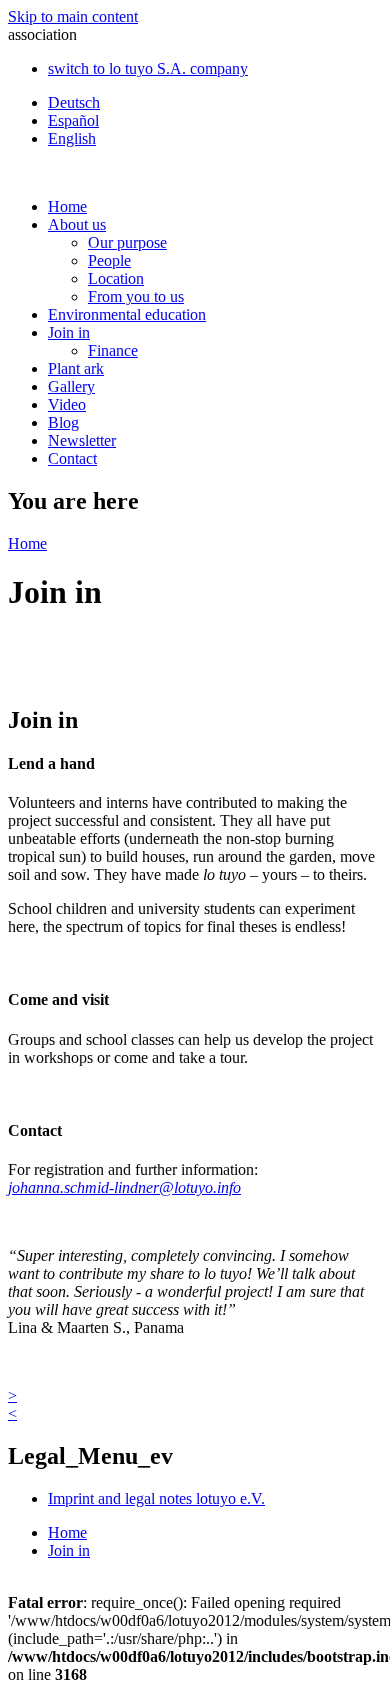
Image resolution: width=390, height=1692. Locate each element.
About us (77, 224)
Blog (63, 422)
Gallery (71, 386)
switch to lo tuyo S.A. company (148, 68)
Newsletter (82, 440)
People (109, 260)
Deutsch (74, 102)
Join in (69, 332)
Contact (72, 458)
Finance (113, 350)
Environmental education (127, 314)
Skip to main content (73, 16)
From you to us (136, 296)
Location (116, 278)
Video (67, 404)
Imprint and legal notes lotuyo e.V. (156, 1498)
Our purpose (127, 242)
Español (73, 120)
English (72, 138)
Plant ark (76, 368)
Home (67, 206)
